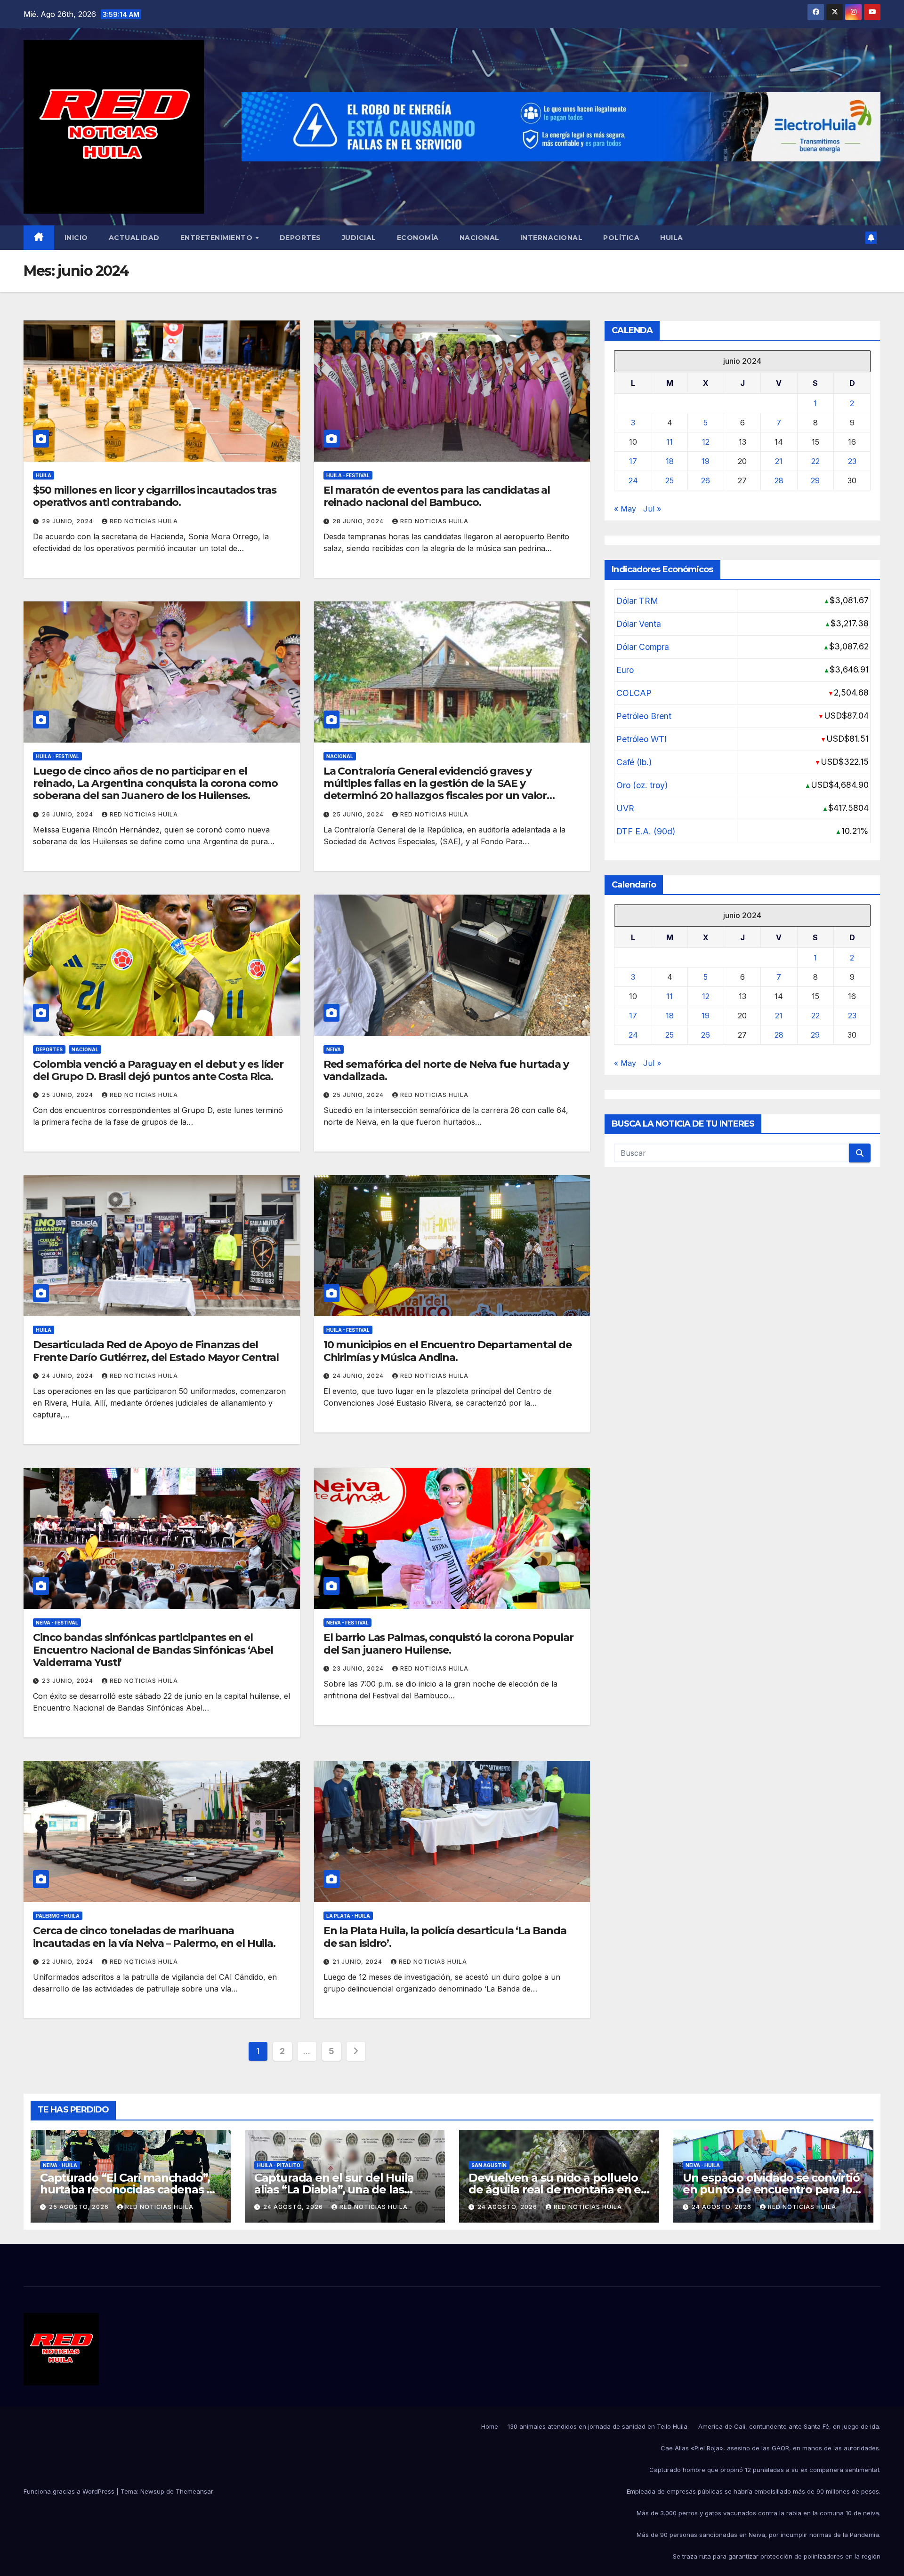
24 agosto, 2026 (294, 2207)
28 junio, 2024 (359, 521)
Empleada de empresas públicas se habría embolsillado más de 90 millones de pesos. (754, 2491)
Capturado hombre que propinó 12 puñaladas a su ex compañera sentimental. (765, 2470)
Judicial (359, 238)
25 (670, 480)
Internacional (552, 238)
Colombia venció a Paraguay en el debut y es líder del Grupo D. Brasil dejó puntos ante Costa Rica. (158, 1070)
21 (779, 461)
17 (633, 461)
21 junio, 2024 (358, 1962)
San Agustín (489, 2165)
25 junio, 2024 (359, 814)
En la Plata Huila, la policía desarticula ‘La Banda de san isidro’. (445, 1937)
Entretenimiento (218, 238)
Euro (625, 670)
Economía (418, 238)
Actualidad (134, 238)
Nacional (480, 238)
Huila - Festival (348, 475)
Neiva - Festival (57, 1623)
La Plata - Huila (348, 1916)
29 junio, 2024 (69, 521)
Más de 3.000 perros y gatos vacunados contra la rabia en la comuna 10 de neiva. (759, 2513)
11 (670, 442)
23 (852, 461)
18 (670, 461)
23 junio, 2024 (69, 1681)
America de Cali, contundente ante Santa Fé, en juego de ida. (789, 2426)
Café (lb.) (634, 762)
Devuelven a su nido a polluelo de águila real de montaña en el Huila (556, 2189)
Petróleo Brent (644, 716)
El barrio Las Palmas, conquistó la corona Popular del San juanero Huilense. (448, 1644)
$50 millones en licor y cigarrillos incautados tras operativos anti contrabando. (155, 496)
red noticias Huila (144, 521)
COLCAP (634, 693)
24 (633, 480)
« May (625, 509)
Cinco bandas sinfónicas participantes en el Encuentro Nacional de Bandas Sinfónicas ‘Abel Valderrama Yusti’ (153, 1650)
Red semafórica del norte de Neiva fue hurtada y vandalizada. (446, 1070)
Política (621, 238)
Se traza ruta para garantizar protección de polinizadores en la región (777, 2556)
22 (815, 461)
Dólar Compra (643, 647)
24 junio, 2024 (69, 1376)
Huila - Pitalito (279, 2165)
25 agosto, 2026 (80, 2207)
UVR (625, 808)
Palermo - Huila (58, 1916)
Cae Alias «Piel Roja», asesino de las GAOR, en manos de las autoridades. (771, 2448)
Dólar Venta (639, 624)
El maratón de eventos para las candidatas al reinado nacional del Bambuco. (437, 496)
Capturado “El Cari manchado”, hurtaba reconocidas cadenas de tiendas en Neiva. (130, 2189)
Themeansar (194, 2491)
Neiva (334, 1049)
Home (490, 2426)
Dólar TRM (637, 601)
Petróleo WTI (642, 739)
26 (706, 480)
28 (779, 480)
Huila (672, 238)
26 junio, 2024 (69, 814)
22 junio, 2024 (69, 1962)
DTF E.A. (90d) (646, 831)
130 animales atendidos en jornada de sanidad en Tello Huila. (598, 2426)
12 (706, 442)
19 (706, 461)
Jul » (652, 509)
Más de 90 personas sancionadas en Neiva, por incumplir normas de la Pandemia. (759, 2535)
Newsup (152, 2491)
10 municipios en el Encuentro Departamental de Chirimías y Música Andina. (448, 1351)
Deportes (300, 238)
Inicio (76, 238)
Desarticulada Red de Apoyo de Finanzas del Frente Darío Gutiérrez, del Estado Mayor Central (156, 1351)
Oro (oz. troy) (642, 785)
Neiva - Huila (60, 2165)
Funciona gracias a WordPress (70, 2491)
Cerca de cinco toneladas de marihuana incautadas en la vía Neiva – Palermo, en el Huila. (154, 1937)
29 (815, 480)
